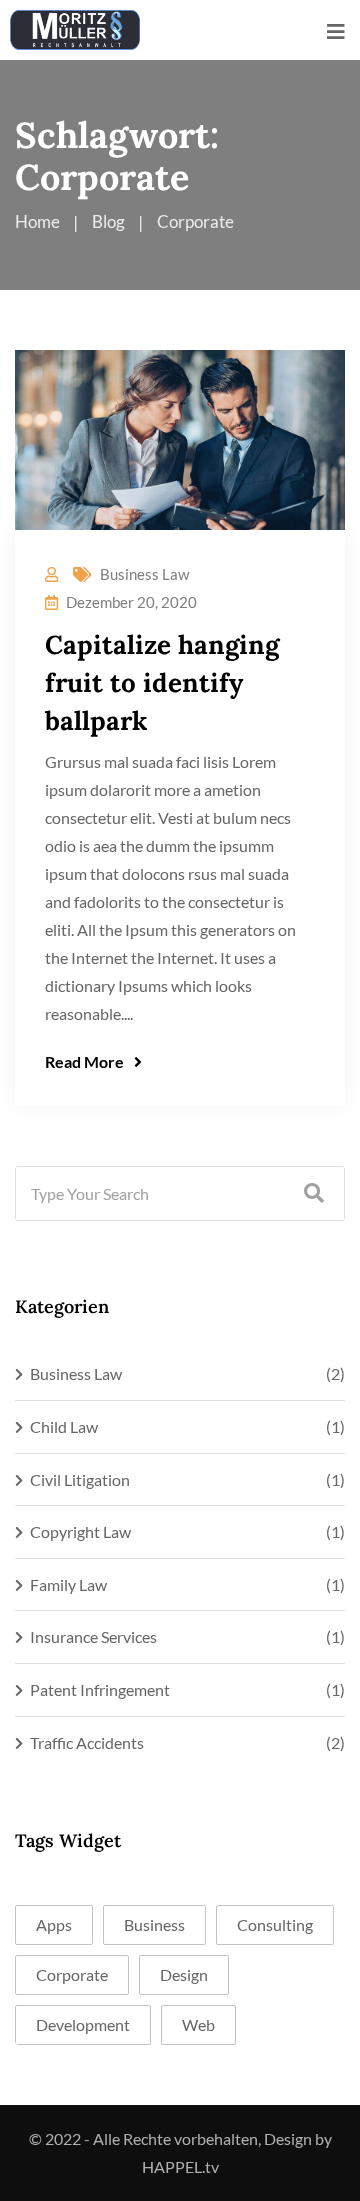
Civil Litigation (80, 1479)
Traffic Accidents (87, 1742)
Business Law (144, 574)
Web (198, 2024)
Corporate (72, 1974)
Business (154, 1924)
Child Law (64, 1426)
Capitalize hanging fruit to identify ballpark (162, 682)
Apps (54, 1924)
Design (184, 1974)
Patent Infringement (100, 1689)
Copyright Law (80, 1531)
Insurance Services (93, 1636)
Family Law (68, 1584)
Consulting (275, 1924)
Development (83, 2024)
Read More (84, 1061)
